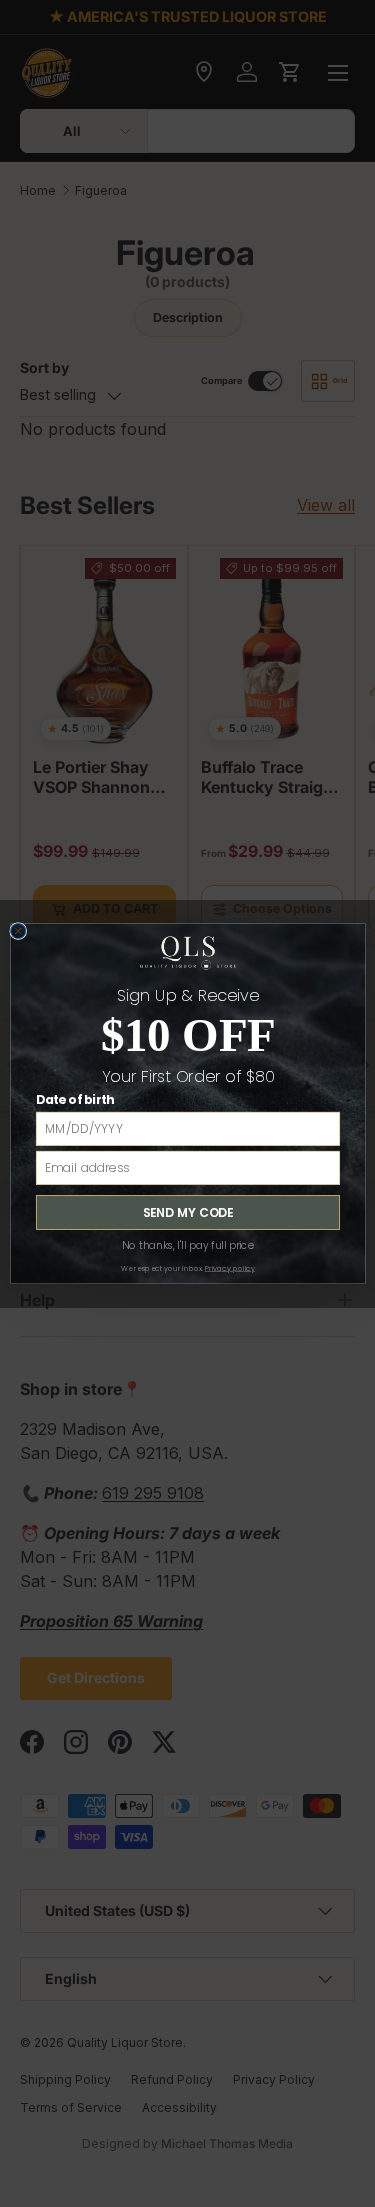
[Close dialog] (17, 930)
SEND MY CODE (187, 1212)
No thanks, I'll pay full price (187, 1245)
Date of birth (74, 1100)
